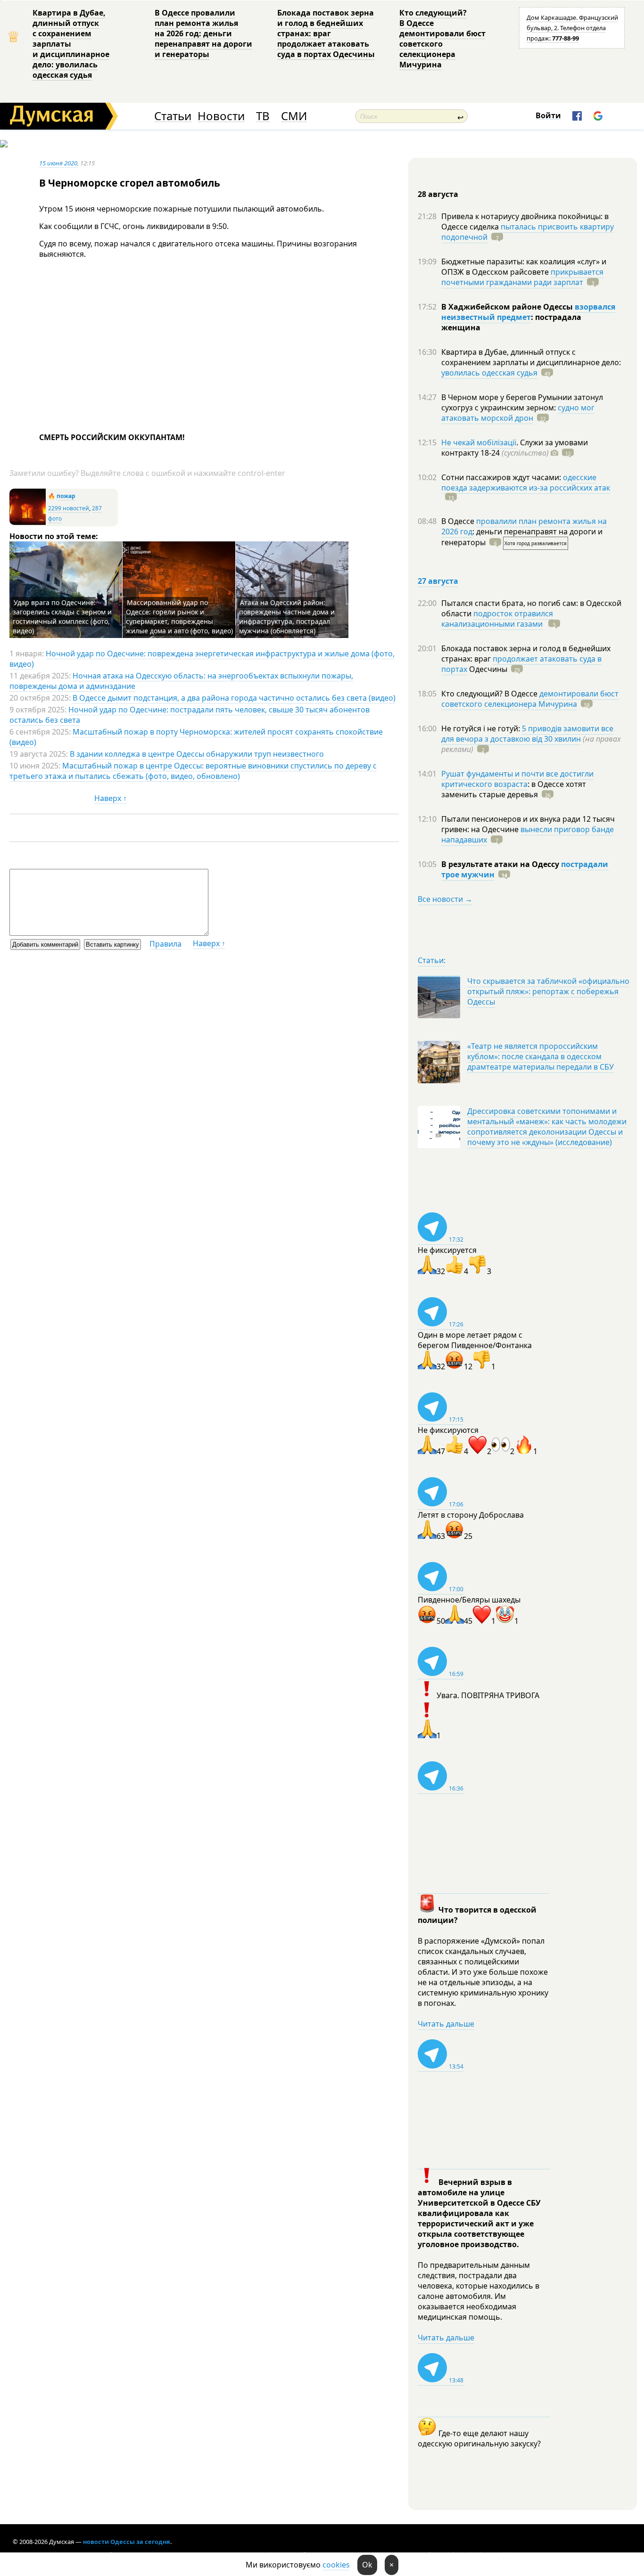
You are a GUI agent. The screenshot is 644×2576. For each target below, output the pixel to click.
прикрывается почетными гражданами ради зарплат (522, 277)
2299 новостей (69, 508)
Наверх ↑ (111, 798)
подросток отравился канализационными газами (497, 619)
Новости (221, 116)
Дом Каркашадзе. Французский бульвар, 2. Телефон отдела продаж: (572, 28)
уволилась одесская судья (489, 373)
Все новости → (445, 899)
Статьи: (432, 960)
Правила (165, 944)
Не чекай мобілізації (479, 442)
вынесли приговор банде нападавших (528, 834)
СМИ (294, 116)
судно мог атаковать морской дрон (518, 413)
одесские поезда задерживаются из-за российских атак (526, 482)
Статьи (173, 116)
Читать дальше (446, 2024)
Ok (367, 2565)
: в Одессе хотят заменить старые (514, 789)
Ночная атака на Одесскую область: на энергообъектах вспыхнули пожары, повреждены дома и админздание (181, 681)
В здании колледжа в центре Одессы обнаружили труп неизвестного (197, 754)
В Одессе (459, 521)
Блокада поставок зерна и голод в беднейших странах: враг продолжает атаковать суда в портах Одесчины (326, 33)
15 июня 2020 (58, 163)
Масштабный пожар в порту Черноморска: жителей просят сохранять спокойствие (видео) (196, 737)
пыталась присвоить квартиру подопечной (528, 232)
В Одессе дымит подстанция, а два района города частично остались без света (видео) (234, 698)
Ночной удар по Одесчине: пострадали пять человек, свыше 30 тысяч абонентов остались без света (190, 715)
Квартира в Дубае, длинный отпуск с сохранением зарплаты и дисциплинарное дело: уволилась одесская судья (71, 44)
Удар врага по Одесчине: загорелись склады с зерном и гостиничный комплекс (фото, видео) (62, 617)
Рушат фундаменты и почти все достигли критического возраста (517, 779)
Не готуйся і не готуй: (482, 728)
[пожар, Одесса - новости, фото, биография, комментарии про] (28, 523)
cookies (336, 2565)
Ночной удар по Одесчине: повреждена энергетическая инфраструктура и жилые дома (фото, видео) (202, 659)
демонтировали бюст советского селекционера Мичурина (530, 699)
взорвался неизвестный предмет (528, 312)
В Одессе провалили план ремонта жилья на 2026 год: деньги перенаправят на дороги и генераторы (203, 33)
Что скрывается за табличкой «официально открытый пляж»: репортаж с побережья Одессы (548, 991)
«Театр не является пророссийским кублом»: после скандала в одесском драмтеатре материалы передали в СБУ (541, 1056)
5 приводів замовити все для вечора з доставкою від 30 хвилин (527, 734)
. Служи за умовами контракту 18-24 (515, 448)
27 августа (438, 581)
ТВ (263, 116)
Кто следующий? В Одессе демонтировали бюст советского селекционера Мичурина (442, 39)
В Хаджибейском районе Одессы (508, 307)
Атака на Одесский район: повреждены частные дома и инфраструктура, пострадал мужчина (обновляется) (287, 617)
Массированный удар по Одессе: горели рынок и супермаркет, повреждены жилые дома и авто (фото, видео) (179, 617)
